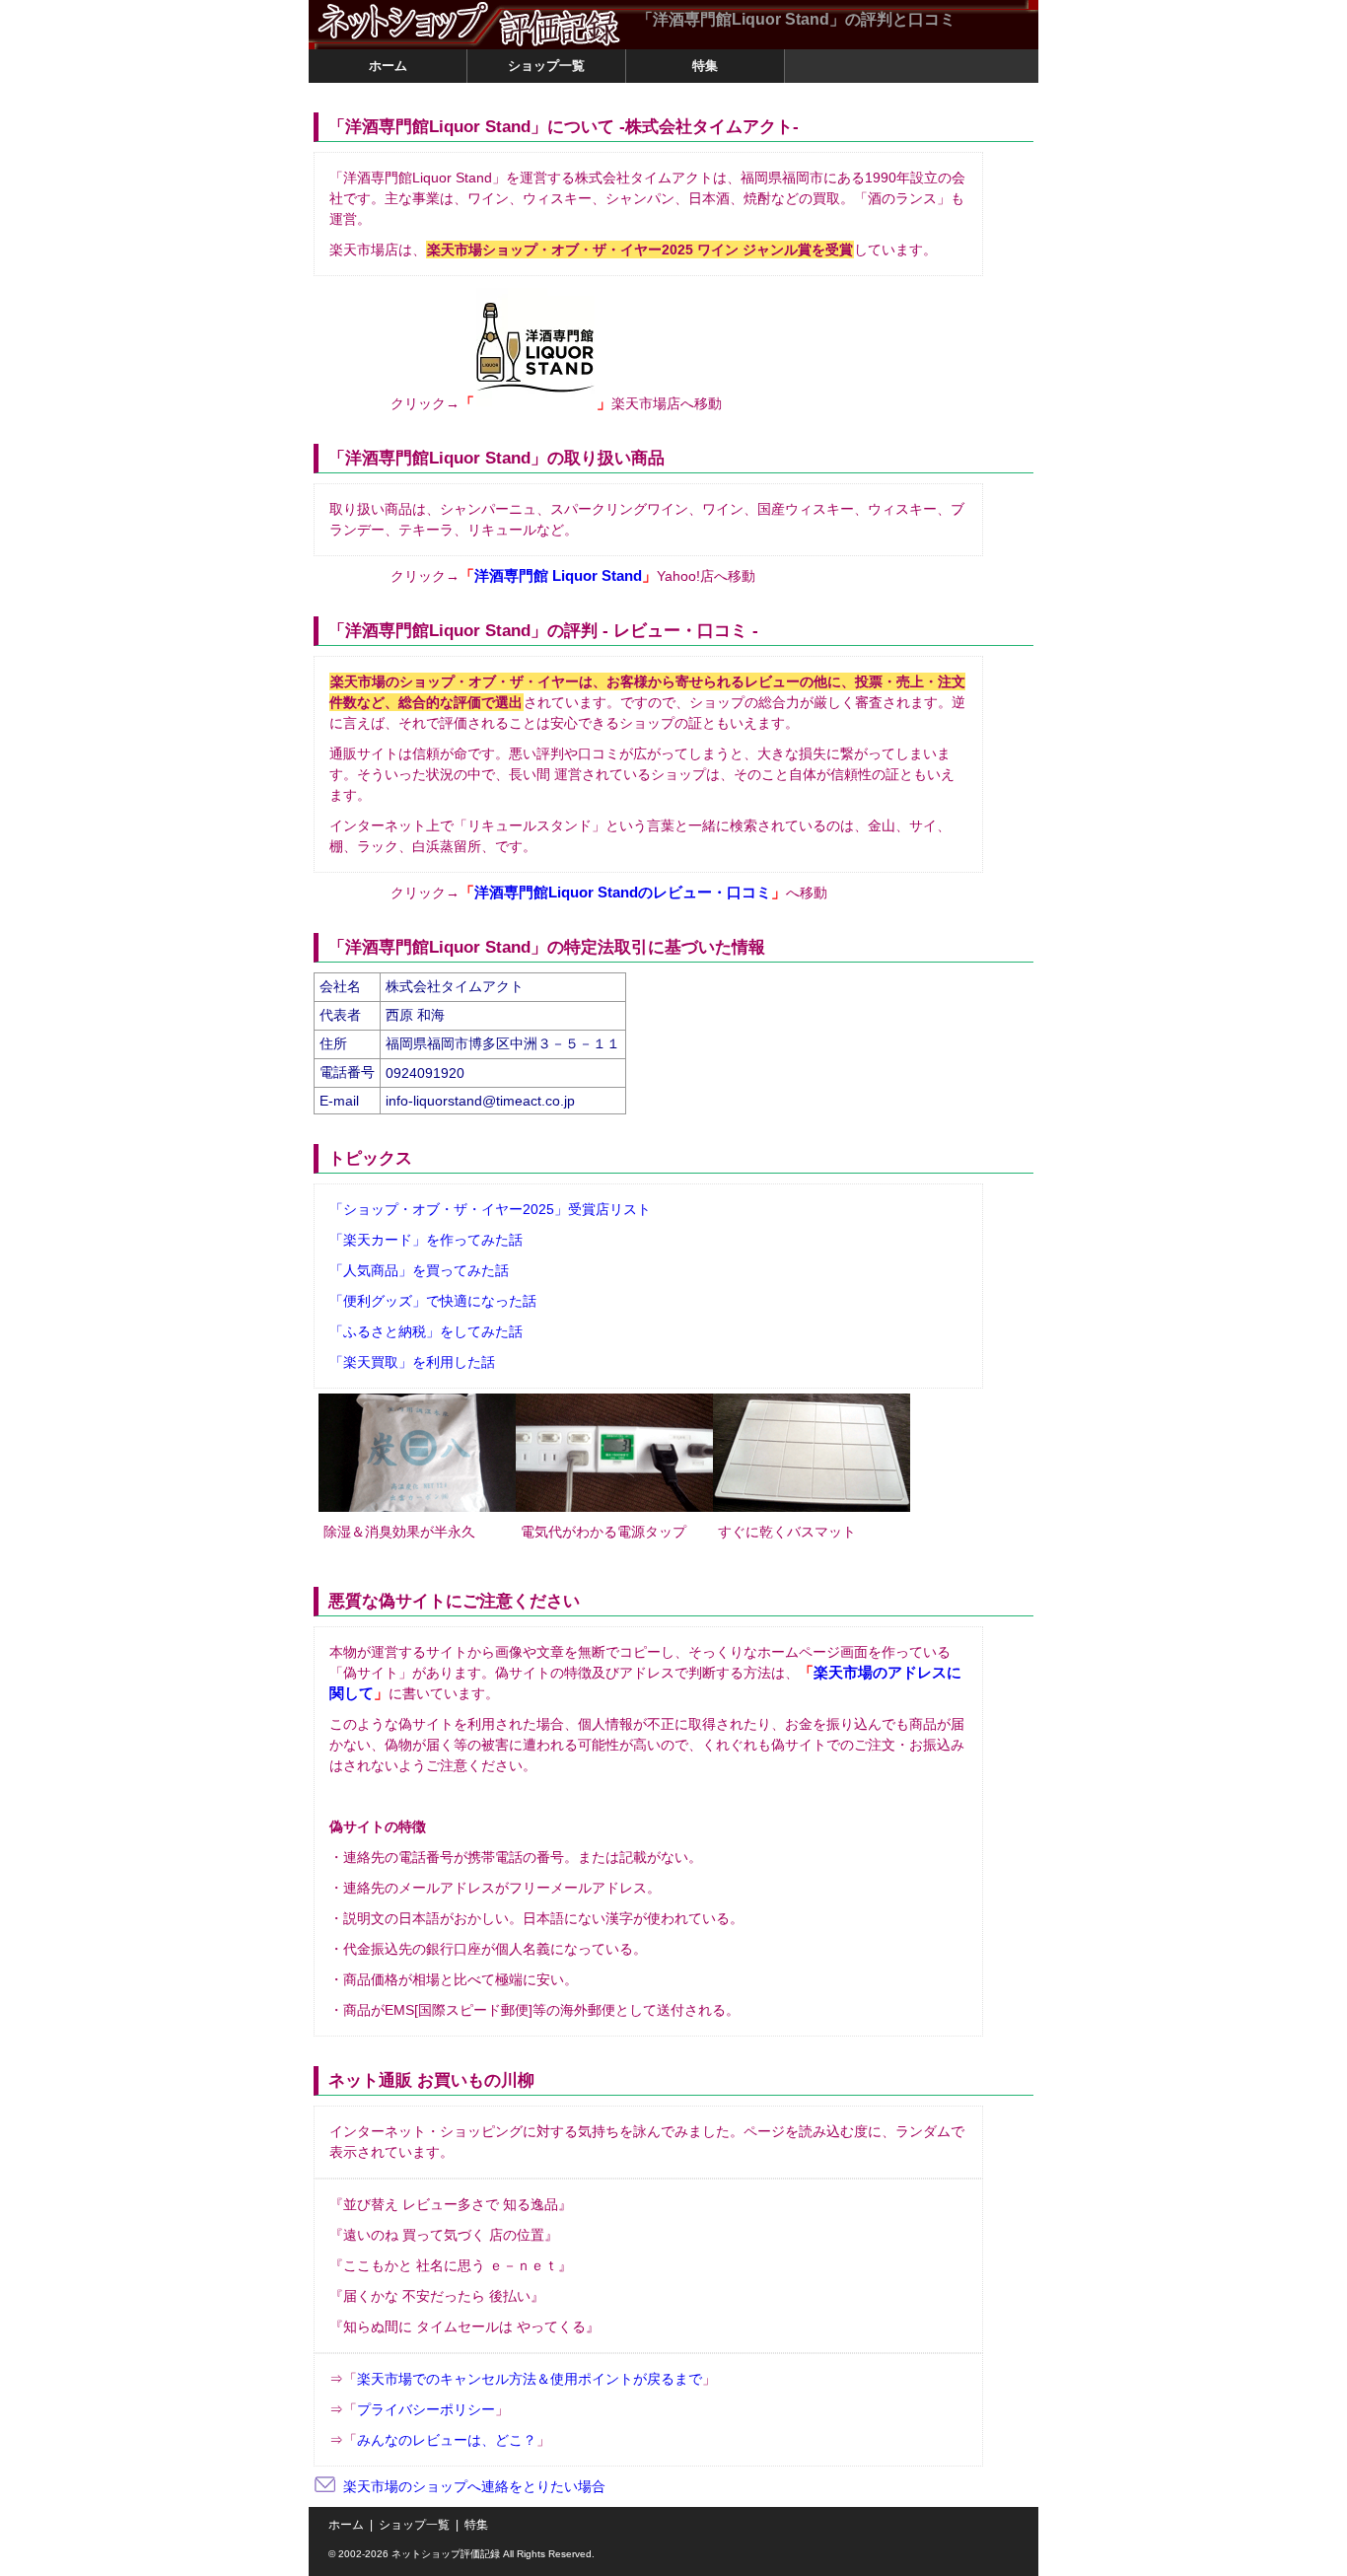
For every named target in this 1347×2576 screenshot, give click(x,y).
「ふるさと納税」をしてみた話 (426, 1331)
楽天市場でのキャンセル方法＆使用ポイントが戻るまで (530, 2379)
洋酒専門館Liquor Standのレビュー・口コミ (623, 893)
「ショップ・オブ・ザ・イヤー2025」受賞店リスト (490, 1209)
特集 (476, 2525)
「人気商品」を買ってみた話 (419, 1270)
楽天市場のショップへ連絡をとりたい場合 (474, 2486)
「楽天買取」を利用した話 (412, 1362)
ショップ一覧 (414, 2525)
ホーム (346, 2525)
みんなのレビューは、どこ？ (447, 2440)
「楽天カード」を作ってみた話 (426, 1240)
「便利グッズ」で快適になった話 (433, 1301)
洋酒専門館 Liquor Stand (558, 576)
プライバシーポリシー (426, 2409)
